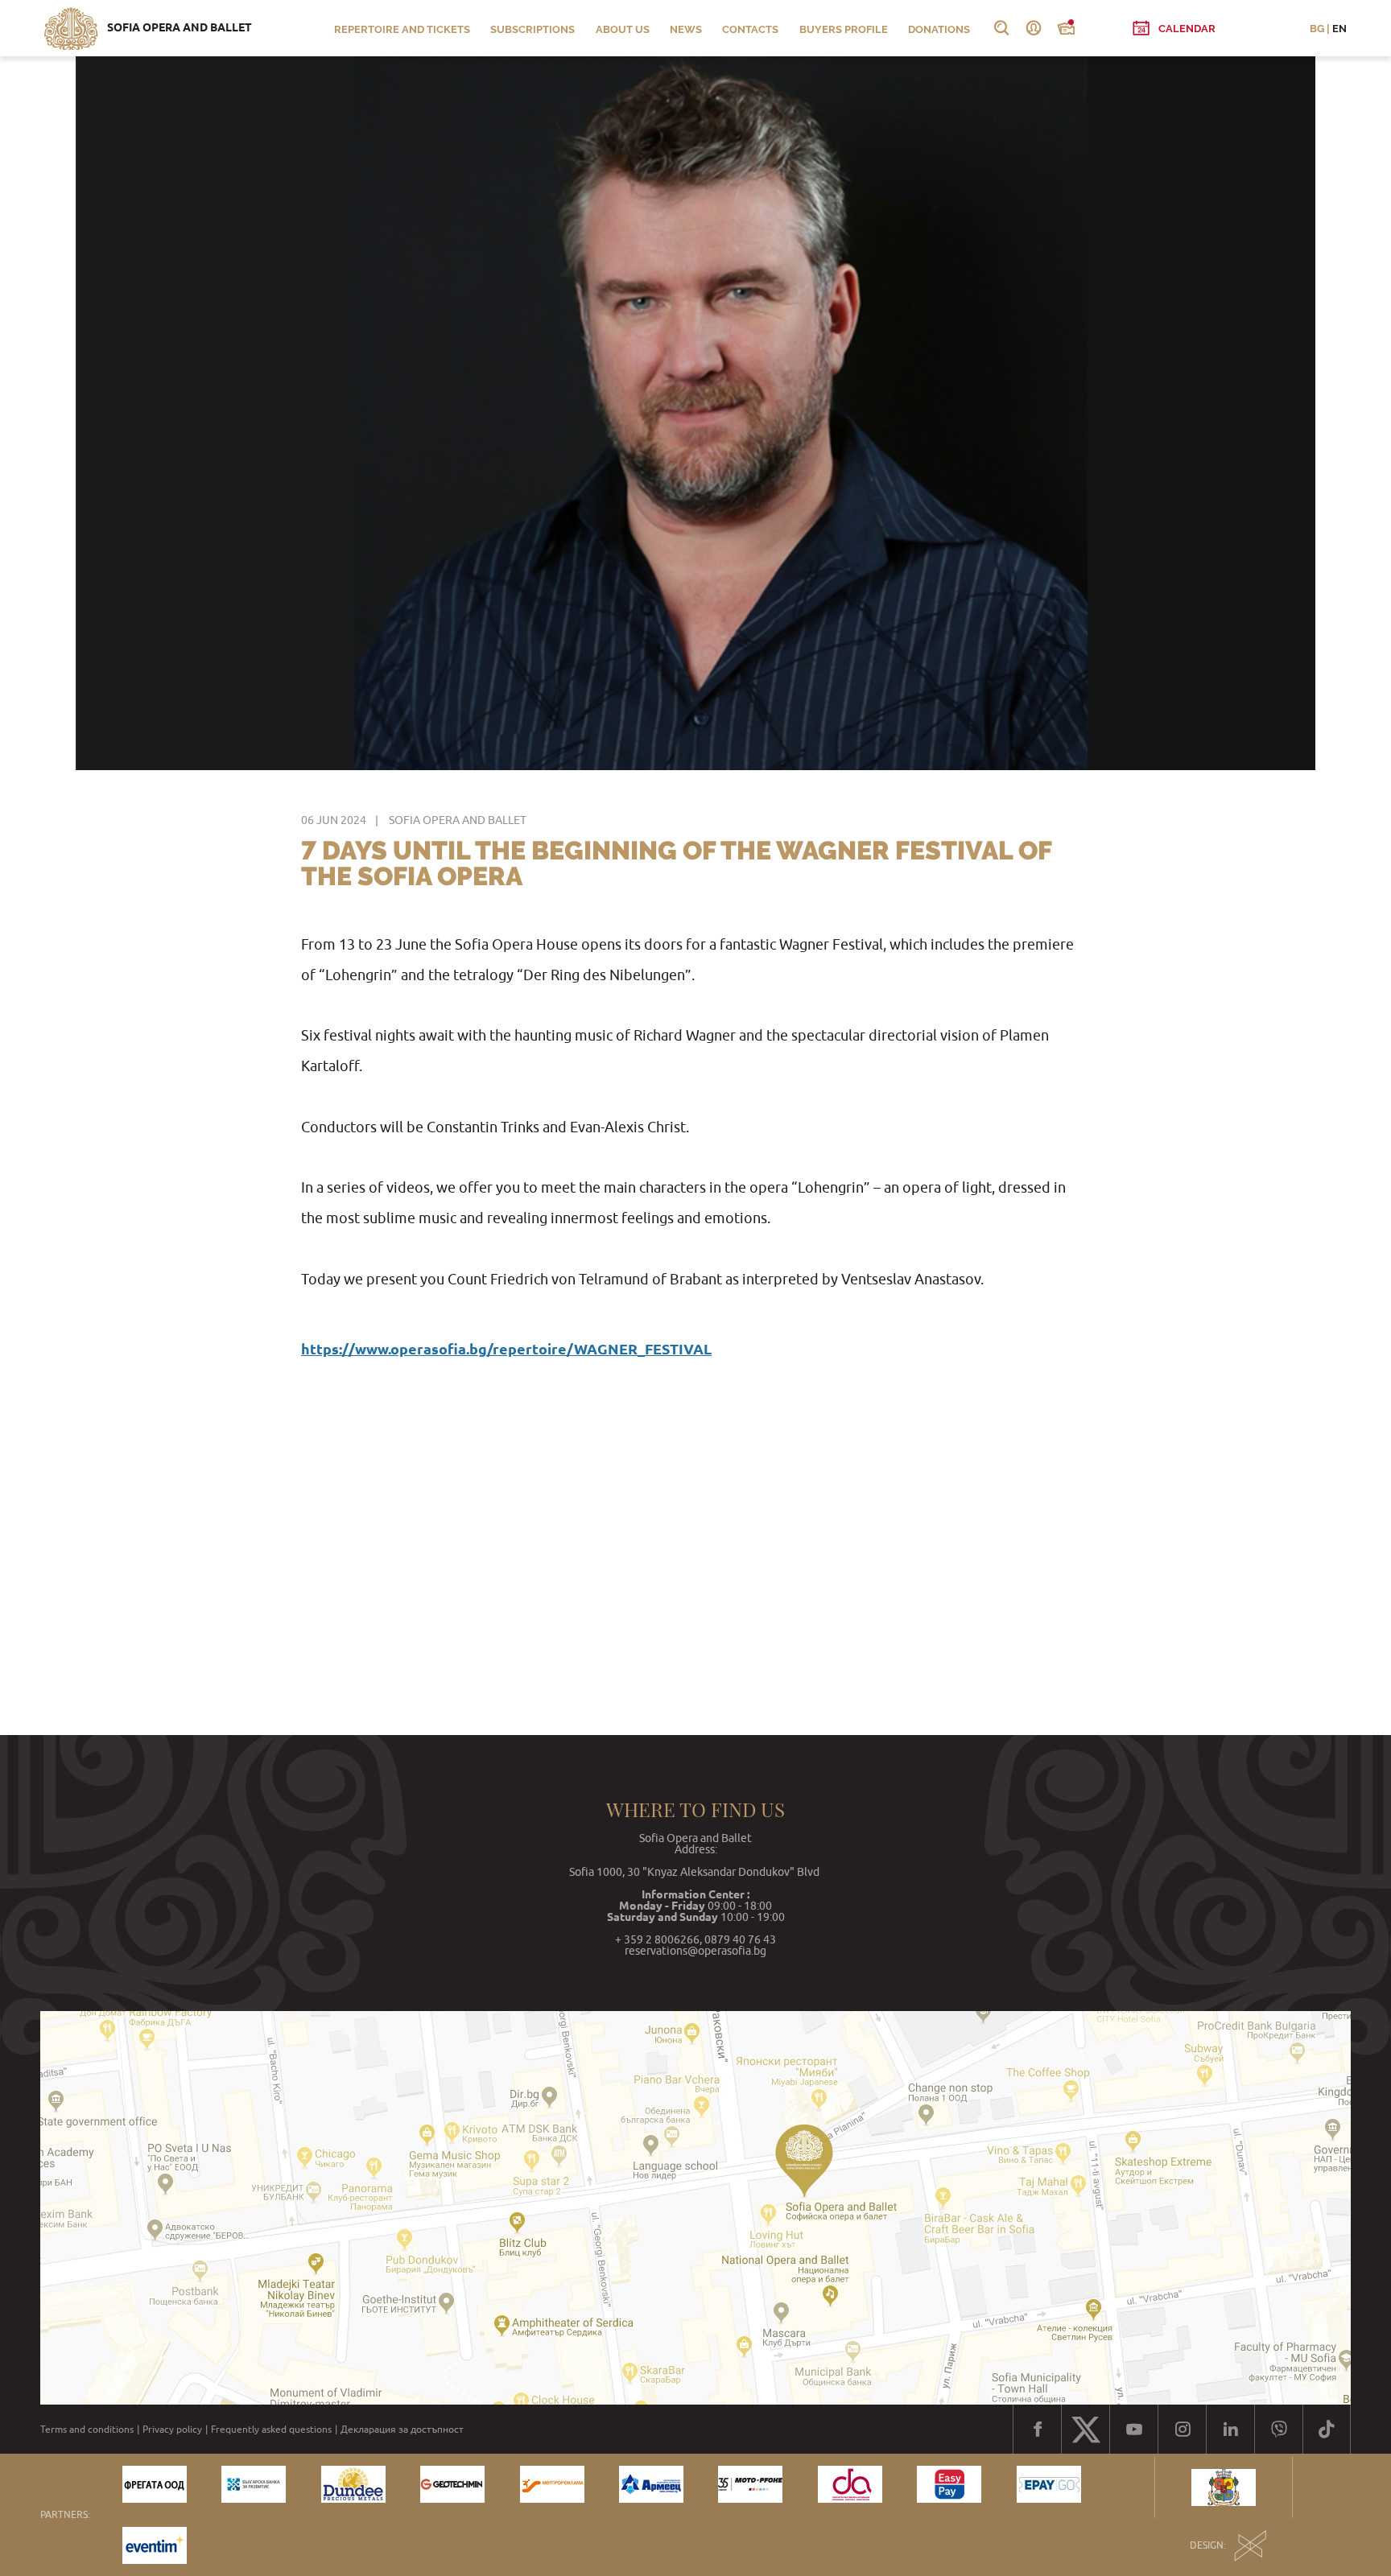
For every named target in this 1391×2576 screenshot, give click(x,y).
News (686, 29)
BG (1317, 29)
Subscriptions (532, 29)
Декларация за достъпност (402, 2430)
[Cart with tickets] (1066, 28)
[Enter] (1034, 28)
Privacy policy (172, 2430)
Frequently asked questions (271, 2430)
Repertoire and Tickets (402, 29)
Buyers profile (844, 29)
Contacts (750, 29)
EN (1339, 29)
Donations (939, 29)
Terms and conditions (87, 2430)
